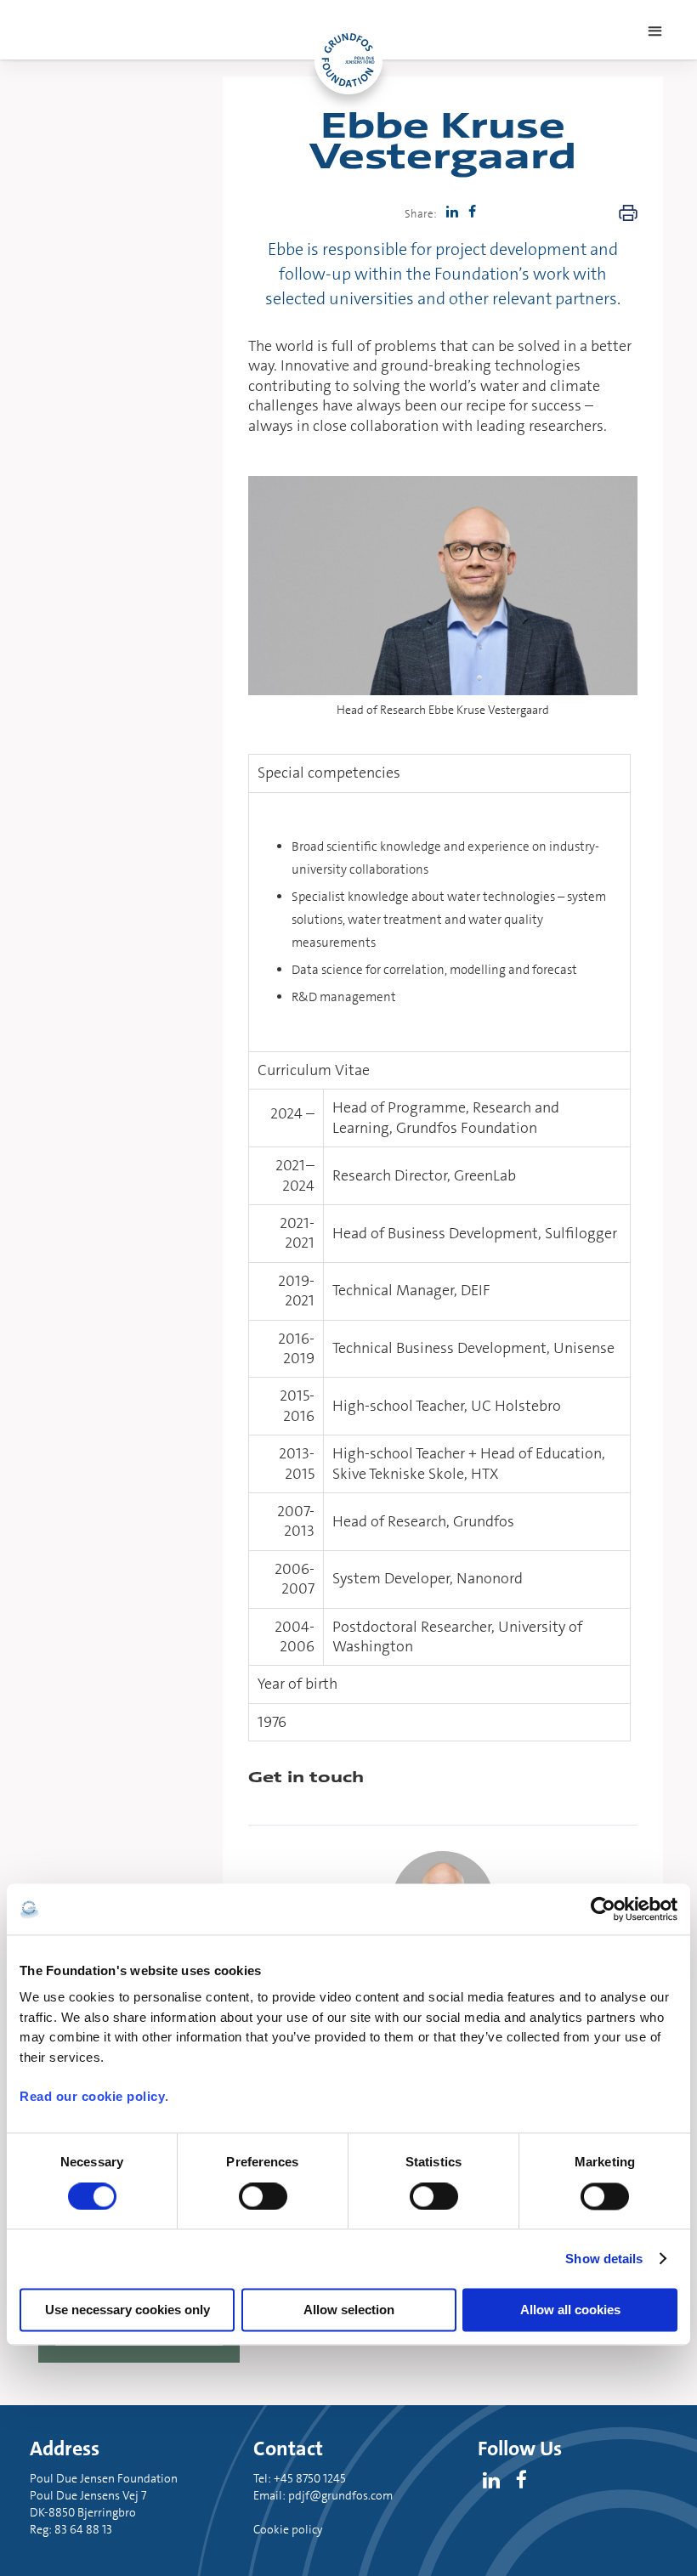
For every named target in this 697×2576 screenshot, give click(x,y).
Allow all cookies (570, 2310)
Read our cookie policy (92, 2097)
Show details (604, 2259)
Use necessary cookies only (127, 2310)
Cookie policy (288, 2529)
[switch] (263, 2196)
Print (628, 213)
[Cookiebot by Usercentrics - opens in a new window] (603, 1909)
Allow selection (349, 2310)
